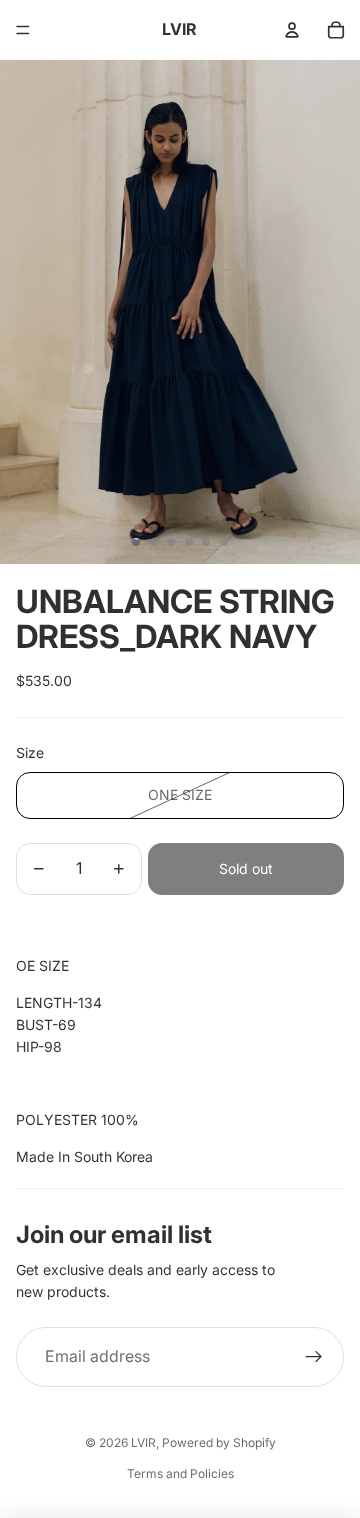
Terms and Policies (180, 1473)
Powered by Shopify (219, 1442)
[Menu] (23, 30)
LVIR (143, 1442)
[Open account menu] (292, 30)
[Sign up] (314, 1357)
